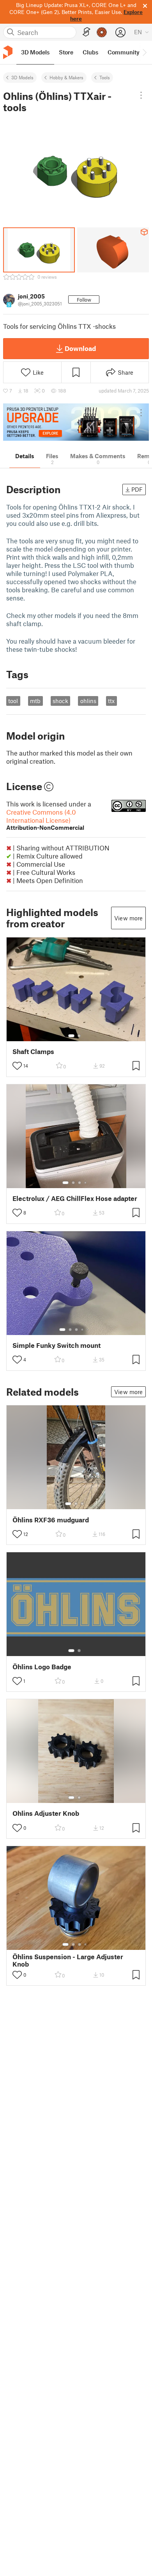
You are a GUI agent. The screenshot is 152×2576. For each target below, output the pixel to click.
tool (13, 701)
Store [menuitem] (66, 52)
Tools (105, 77)
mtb (35, 701)
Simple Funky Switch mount (57, 1345)
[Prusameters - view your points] (102, 32)
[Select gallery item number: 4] (86, 1183)
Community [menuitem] (124, 52)
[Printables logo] (8, 52)
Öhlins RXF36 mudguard (51, 1520)
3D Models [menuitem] (35, 52)
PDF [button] (137, 489)
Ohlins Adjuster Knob (46, 1813)
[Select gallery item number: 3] (80, 1183)
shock (60, 701)
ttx (111, 701)
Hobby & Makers (66, 77)
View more (128, 918)
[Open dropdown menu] (141, 95)
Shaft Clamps (33, 1052)
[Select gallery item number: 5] (88, 1330)
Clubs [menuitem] (90, 52)
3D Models (22, 77)
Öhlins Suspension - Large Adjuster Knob (68, 1960)
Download (80, 348)
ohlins (88, 701)
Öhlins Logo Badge (42, 1667)
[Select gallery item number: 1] (71, 1036)
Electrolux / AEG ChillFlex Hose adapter (75, 1198)
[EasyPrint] (87, 32)
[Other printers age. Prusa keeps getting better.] (76, 422)
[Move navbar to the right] (144, 52)
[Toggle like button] (17, 1066)
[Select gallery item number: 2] (79, 1036)
